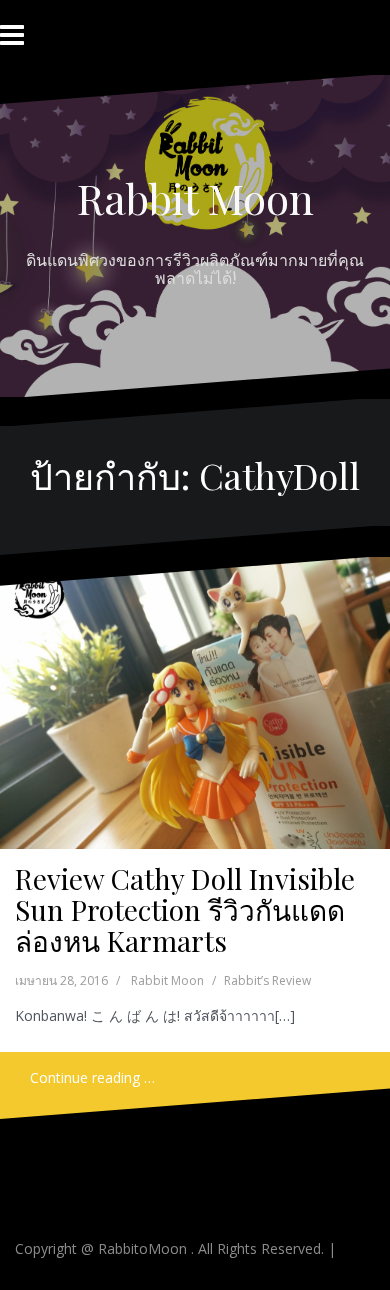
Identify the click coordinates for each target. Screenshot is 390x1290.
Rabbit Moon (195, 198)
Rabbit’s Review (267, 980)
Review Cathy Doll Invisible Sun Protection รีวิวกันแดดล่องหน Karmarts (185, 909)
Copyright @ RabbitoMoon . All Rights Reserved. (171, 1248)
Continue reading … (92, 1077)
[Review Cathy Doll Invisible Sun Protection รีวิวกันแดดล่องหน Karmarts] (193, 703)
